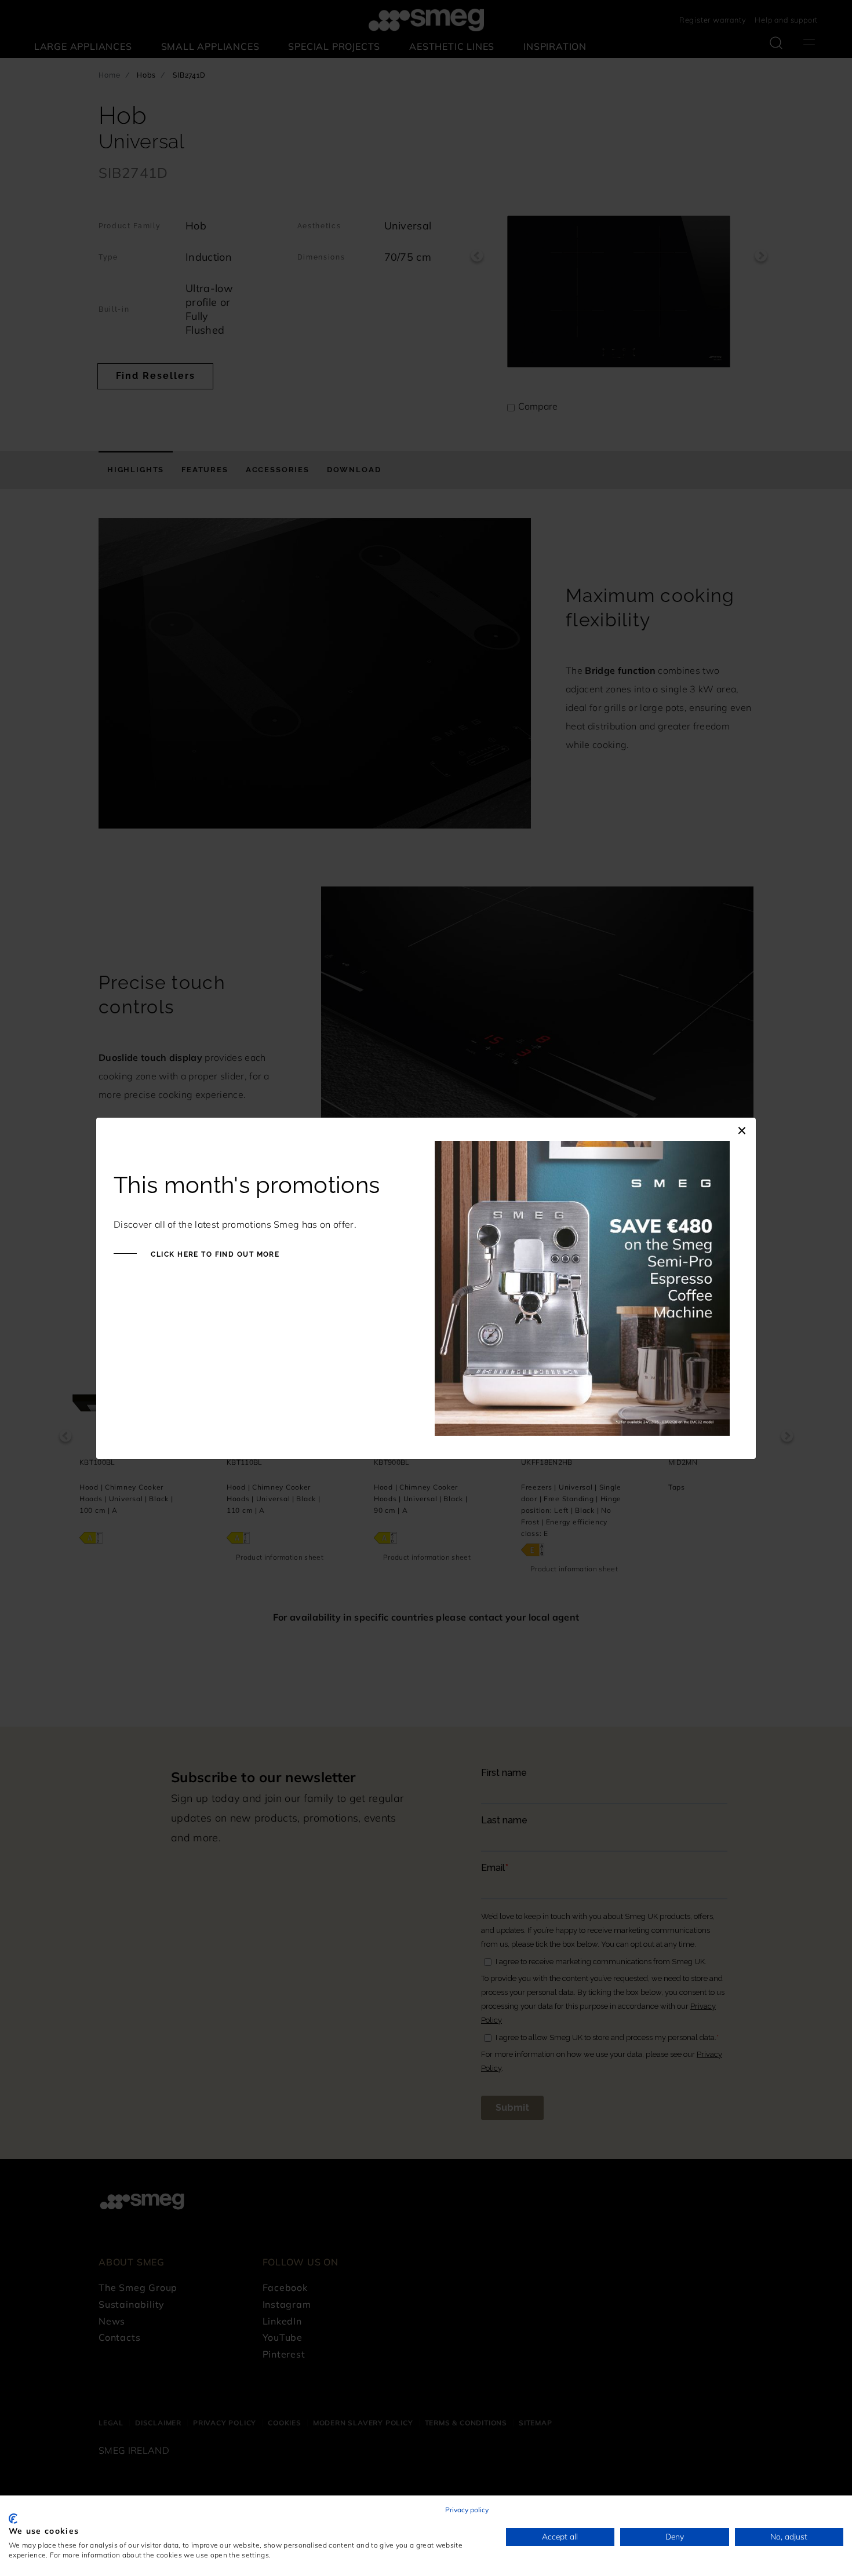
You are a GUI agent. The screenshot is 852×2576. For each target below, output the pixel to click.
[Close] (742, 1129)
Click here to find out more (214, 1254)
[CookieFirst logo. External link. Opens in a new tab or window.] (13, 2519)
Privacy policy (467, 2510)
